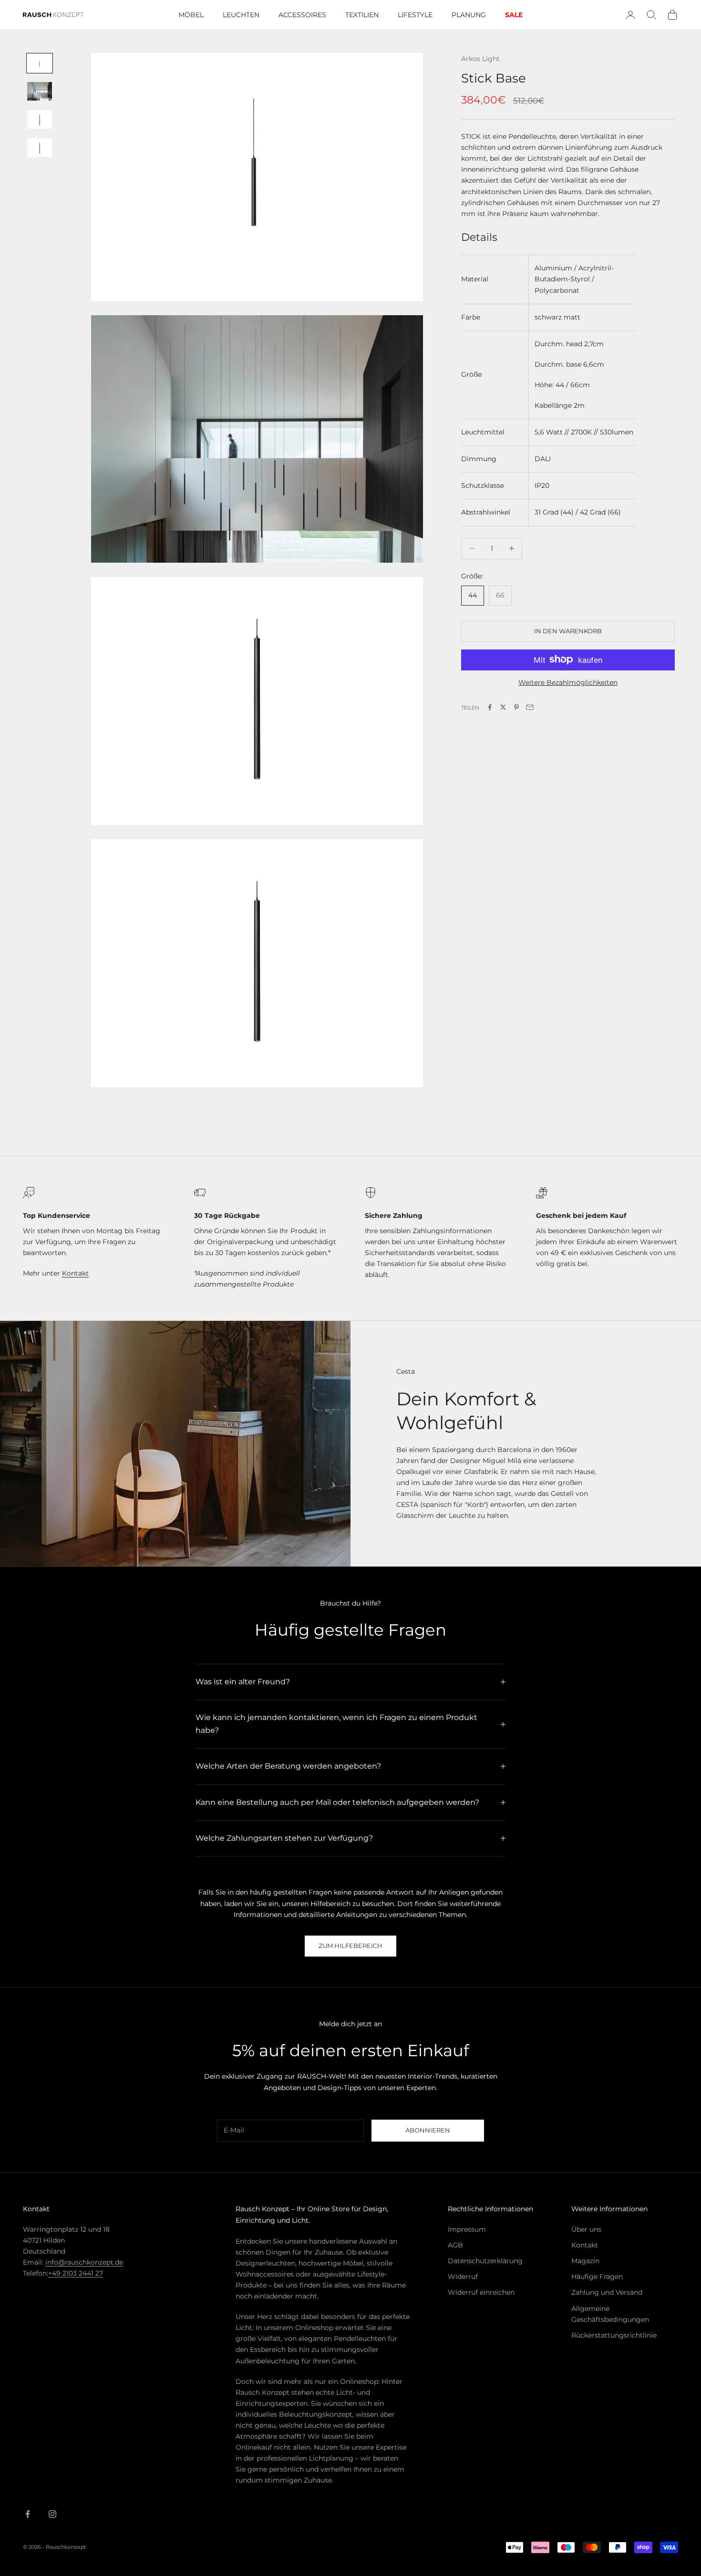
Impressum (467, 2229)
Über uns (586, 2229)
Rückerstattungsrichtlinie (614, 2335)
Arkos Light (480, 59)
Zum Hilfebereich (350, 1946)
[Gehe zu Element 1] (40, 63)
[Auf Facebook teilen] (490, 707)
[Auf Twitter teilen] (503, 707)
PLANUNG (469, 15)
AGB (455, 2245)
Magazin (585, 2261)
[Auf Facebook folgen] (28, 2514)
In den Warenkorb (568, 630)
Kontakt (75, 1273)
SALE (514, 15)
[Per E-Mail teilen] (530, 707)
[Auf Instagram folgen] (52, 2514)
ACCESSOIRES (302, 15)
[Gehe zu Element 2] (40, 91)
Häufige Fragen (597, 2277)
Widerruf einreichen (481, 2292)
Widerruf (463, 2277)
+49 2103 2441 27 (76, 2273)
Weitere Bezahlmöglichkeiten (568, 682)
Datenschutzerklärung (485, 2261)
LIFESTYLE (415, 15)
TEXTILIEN (362, 15)
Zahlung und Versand (607, 2292)
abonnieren (428, 2130)
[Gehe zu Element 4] (40, 148)
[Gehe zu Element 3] (40, 119)
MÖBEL (191, 15)
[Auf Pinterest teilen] (516, 707)
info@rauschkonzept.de (84, 2262)
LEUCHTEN (241, 15)
